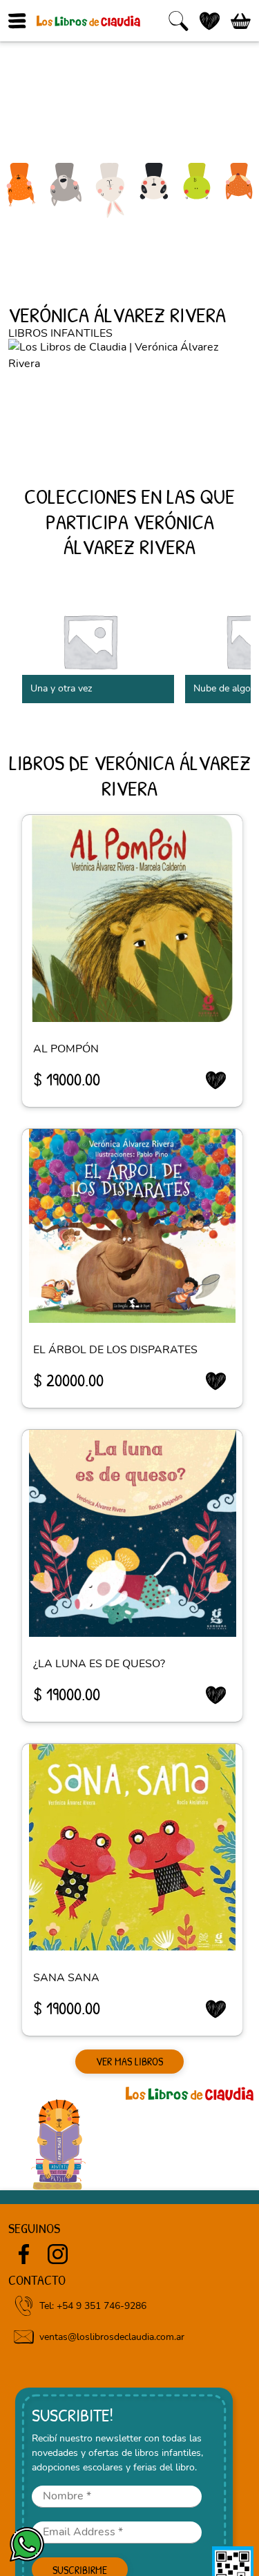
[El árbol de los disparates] (132, 1226)
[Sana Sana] (132, 1847)
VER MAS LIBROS (129, 2061)
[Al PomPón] (132, 918)
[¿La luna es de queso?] (132, 1533)
